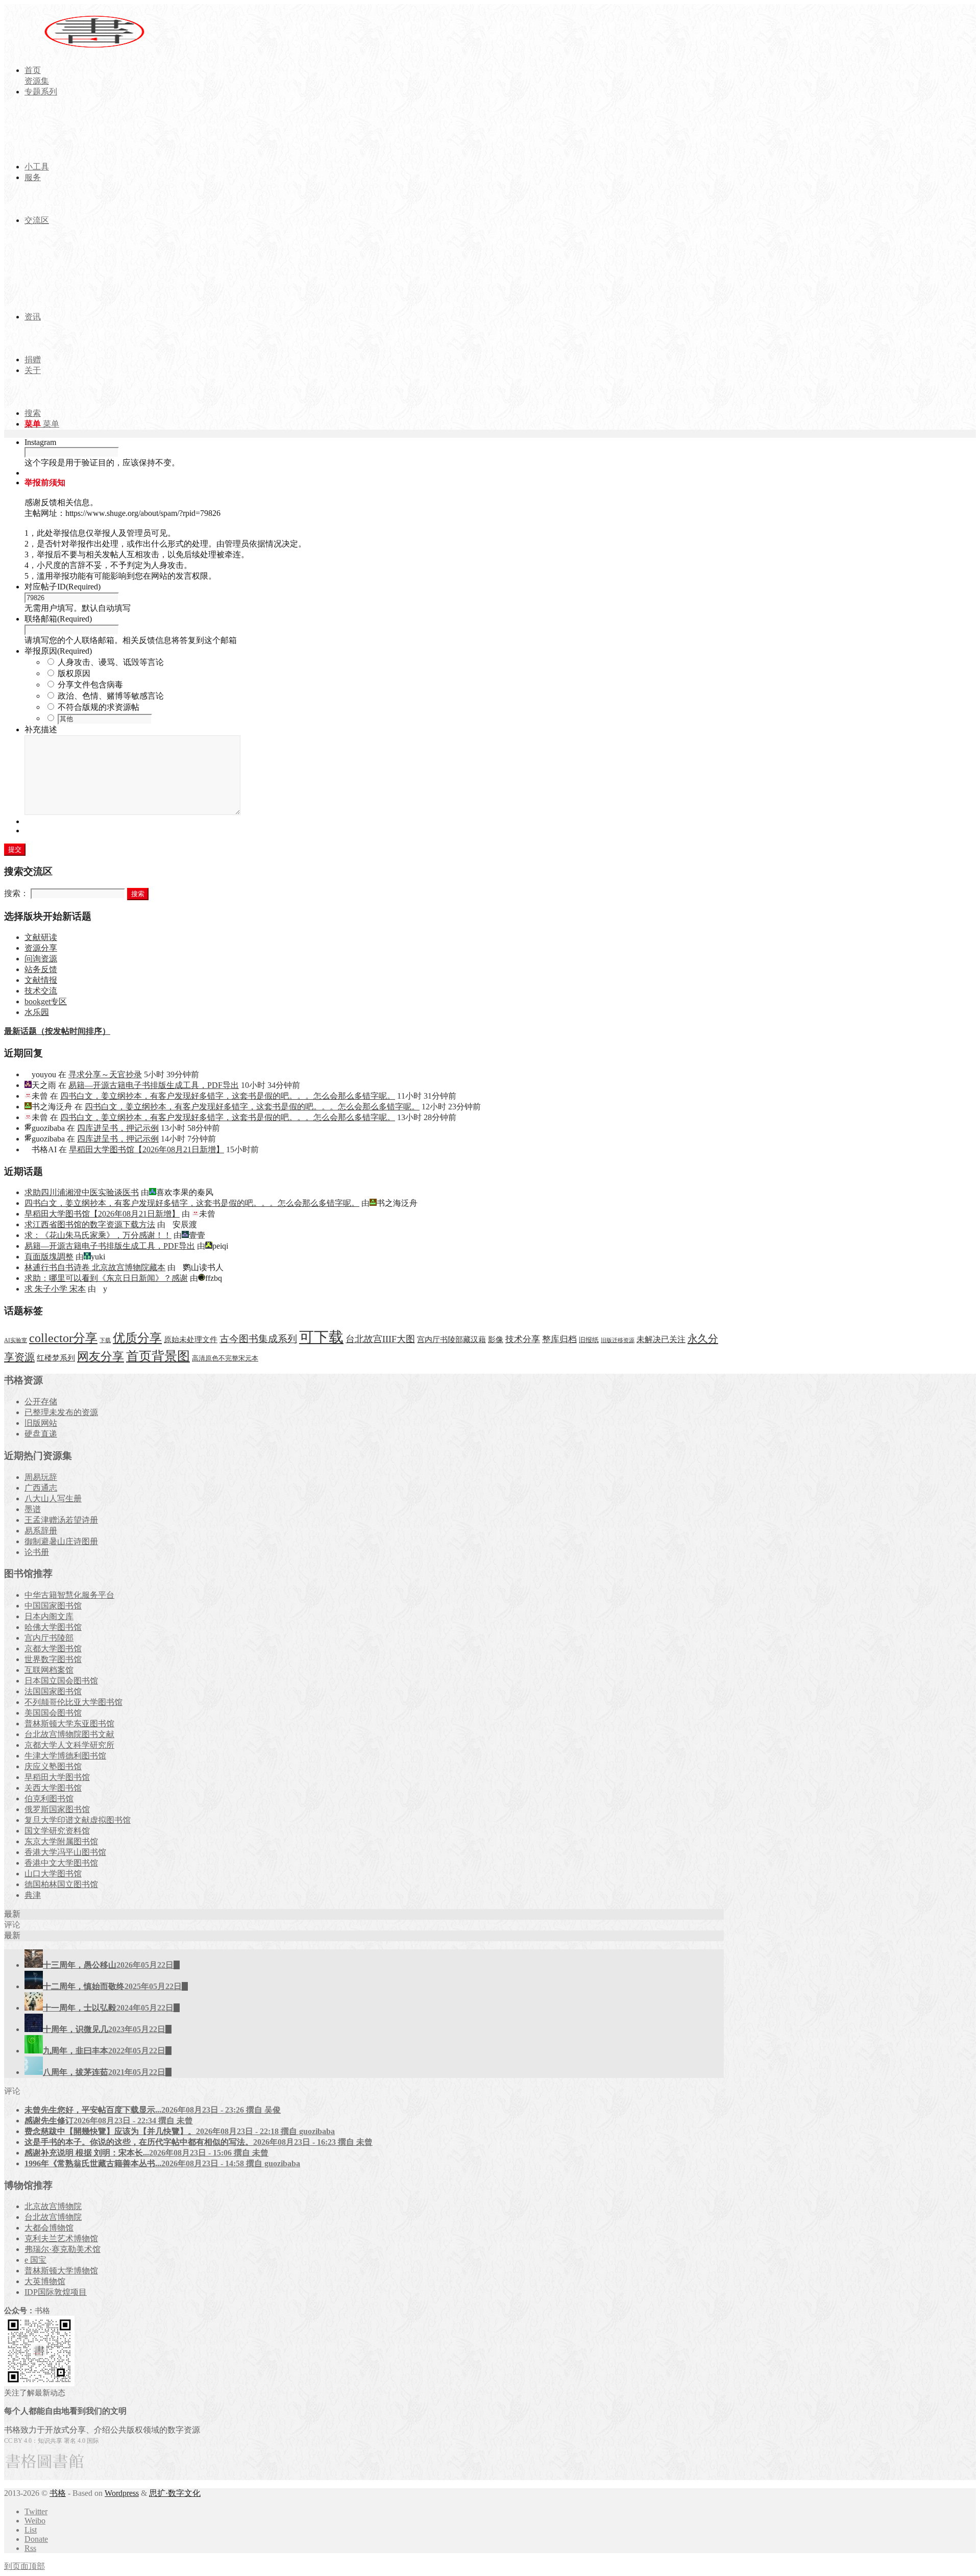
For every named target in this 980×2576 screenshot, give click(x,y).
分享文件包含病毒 (90, 685)
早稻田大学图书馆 (57, 1777)
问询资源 (41, 959)
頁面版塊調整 (49, 1257)
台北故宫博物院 (53, 2217)
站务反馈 (41, 969)
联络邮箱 (58, 619)
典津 (33, 1895)
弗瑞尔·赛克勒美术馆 (63, 2249)
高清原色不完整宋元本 (225, 1358)
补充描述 (41, 729)
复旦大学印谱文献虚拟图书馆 (78, 1820)
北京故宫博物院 (53, 2206)
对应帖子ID (63, 587)
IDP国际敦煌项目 (56, 2292)
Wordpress (122, 2493)
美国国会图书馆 (53, 1713)
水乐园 (37, 1012)
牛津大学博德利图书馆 (65, 1756)
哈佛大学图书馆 (53, 1627)
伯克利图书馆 (49, 1799)
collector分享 (63, 1338)
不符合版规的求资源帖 (99, 707)
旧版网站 (41, 1423)
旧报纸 (589, 1340)
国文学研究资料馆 (57, 1831)
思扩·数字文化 (175, 2493)
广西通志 (41, 1488)
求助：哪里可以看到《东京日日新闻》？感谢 (106, 1278)
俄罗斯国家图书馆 (57, 1809)
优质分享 (137, 1338)
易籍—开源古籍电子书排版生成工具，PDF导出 (154, 1085)
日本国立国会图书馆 (61, 1681)
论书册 (37, 1552)
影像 (496, 1339)
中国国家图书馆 (53, 1606)
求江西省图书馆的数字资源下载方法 (90, 1224)
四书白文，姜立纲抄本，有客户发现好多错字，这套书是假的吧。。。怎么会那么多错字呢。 (228, 1096)
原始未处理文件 (191, 1340)
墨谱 (33, 1509)
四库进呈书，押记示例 (118, 1128)
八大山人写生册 (53, 1498)
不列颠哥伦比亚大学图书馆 (73, 1702)
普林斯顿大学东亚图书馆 (69, 1724)
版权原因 (74, 673)
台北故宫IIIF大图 (380, 1339)
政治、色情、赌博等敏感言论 (111, 696)
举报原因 (58, 651)
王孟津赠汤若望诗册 (61, 1520)
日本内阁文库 (49, 1616)
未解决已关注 (661, 1339)
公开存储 (41, 1402)
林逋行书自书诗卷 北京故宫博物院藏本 (95, 1267)
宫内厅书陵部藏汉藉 (451, 1339)
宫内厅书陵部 (49, 1638)
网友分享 (101, 1357)
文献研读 (41, 937)
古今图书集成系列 (258, 1339)
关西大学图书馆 (53, 1788)
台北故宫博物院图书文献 (69, 1734)
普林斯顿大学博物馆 (61, 2271)
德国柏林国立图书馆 (61, 1884)
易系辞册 (41, 1531)
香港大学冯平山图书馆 (65, 1852)
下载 (105, 1340)
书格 (58, 2493)
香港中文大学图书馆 (61, 1863)
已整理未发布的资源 (61, 1412)
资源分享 (41, 948)
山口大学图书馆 (53, 1874)
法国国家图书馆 (53, 1691)
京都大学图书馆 (53, 1649)
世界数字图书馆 (53, 1659)
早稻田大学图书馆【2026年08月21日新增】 (146, 1149)
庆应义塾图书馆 (53, 1766)
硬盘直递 (41, 1434)
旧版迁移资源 (618, 1340)
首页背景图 (158, 1356)
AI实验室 (16, 1340)
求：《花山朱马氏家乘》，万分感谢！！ (98, 1235)
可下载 (321, 1337)
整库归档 (559, 1339)
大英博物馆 (45, 2281)
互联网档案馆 (49, 1670)
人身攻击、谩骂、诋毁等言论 (111, 662)
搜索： (16, 893)
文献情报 (41, 980)
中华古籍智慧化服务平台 (69, 1595)
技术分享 (523, 1339)
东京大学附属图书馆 (61, 1841)
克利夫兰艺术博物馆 (61, 2238)
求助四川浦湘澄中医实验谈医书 (82, 1192)
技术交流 (41, 991)
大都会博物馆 (49, 2228)
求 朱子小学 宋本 (55, 1289)
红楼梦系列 (56, 1358)
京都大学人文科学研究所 (69, 1745)
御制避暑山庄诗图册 (61, 1541)
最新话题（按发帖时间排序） (57, 1031)
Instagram (40, 442)
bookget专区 (46, 1001)
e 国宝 (35, 2260)
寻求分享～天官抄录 (105, 1074)
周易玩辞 (41, 1477)
